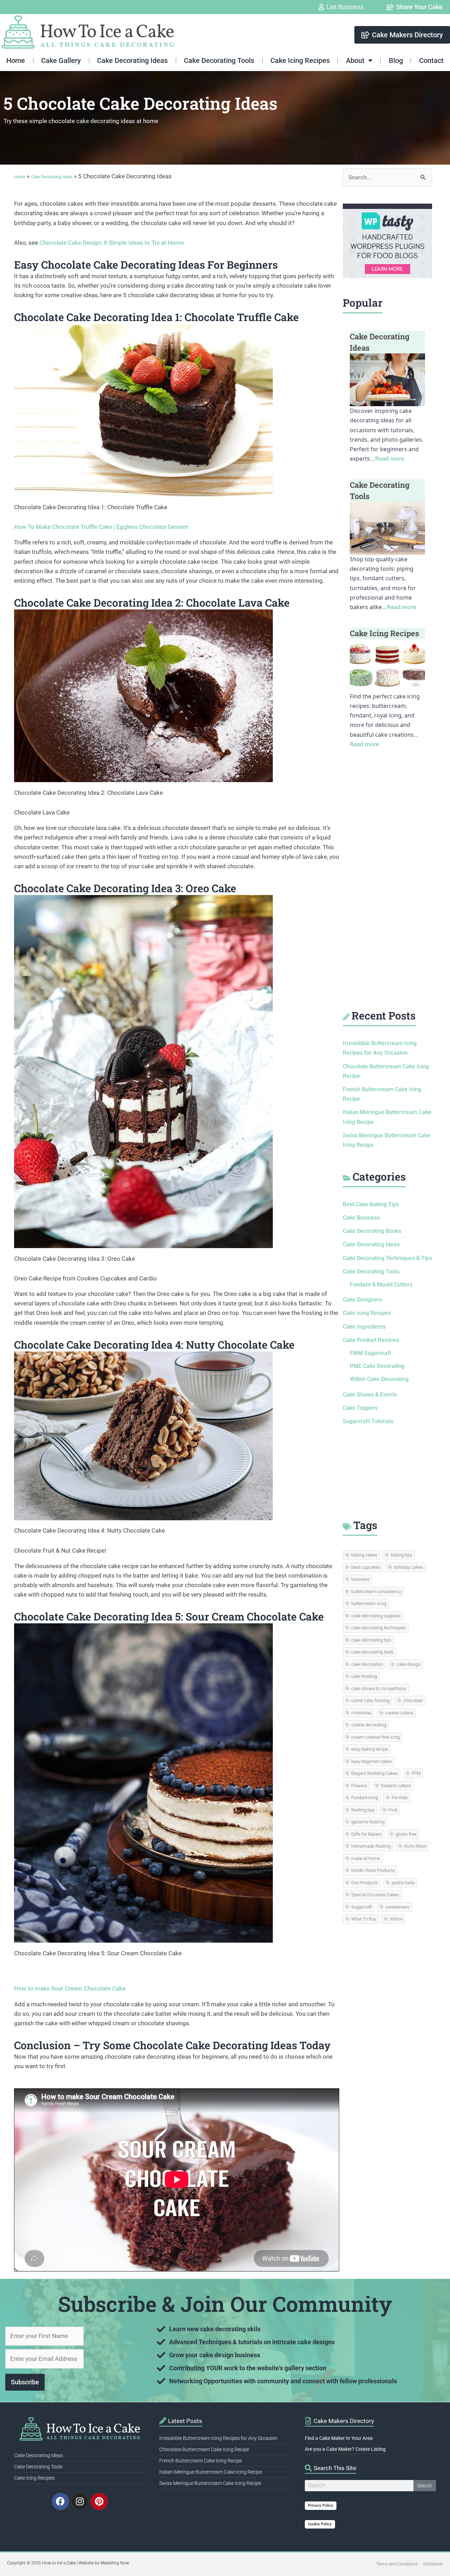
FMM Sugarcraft (371, 1353)
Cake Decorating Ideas (132, 60)
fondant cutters (396, 1786)
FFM (416, 1773)
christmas (361, 1713)
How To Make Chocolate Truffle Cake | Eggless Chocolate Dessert (102, 527)
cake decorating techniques (379, 1628)
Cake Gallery (61, 60)
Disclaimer (433, 2564)
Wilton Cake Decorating (379, 1379)
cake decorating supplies (376, 1616)
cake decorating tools (372, 1652)
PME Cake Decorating (377, 1366)
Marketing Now (115, 2563)
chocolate (413, 1701)
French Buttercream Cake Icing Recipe (201, 2461)
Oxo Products (365, 1883)
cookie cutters (399, 1713)
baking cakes (364, 1555)
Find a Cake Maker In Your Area (339, 2438)
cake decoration (367, 1664)
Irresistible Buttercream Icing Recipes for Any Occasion (218, 2438)
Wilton (396, 1919)
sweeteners (397, 1907)
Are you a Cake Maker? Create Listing (345, 2449)
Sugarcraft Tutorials (368, 1421)
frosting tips (363, 1810)
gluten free (406, 1834)
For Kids (400, 1798)
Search (425, 2486)
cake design (409, 1664)
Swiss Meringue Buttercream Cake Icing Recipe (210, 2483)
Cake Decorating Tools (219, 60)
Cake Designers (362, 1300)
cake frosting (364, 1676)
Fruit (393, 1810)
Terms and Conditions (397, 2564)
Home (16, 60)
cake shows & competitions (379, 1689)
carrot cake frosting (370, 1701)
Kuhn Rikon (415, 1846)
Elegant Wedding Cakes (375, 1773)
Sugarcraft (362, 1907)
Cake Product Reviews (371, 1340)
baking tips (402, 1555)
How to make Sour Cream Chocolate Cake (70, 1988)
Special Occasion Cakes (375, 1895)
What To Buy (364, 1919)
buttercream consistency (376, 1591)
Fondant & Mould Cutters (381, 1284)
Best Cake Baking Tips (371, 1204)
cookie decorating (369, 1725)
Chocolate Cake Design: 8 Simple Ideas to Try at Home (112, 243)
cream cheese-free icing (375, 1737)
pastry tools (403, 1883)
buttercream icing (369, 1603)
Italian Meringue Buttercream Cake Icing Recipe (211, 2472)
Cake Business (361, 1218)
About (355, 60)
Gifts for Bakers (367, 1834)
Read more (390, 459)
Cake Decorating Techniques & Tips (387, 1258)
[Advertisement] (387, 886)
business (360, 1579)
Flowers (359, 1786)
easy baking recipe (370, 1749)
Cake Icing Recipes (300, 60)
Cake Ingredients (364, 1327)
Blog (396, 60)
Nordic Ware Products (373, 1870)
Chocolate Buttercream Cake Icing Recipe (204, 2449)
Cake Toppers (360, 1408)
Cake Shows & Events (370, 1395)
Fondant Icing (365, 1798)
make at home (366, 1858)
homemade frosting (371, 1846)
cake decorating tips (371, 1640)
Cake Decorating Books (372, 1231)
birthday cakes (409, 1567)
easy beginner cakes (372, 1761)
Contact (431, 60)
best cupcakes (366, 1567)
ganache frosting (368, 1822)
